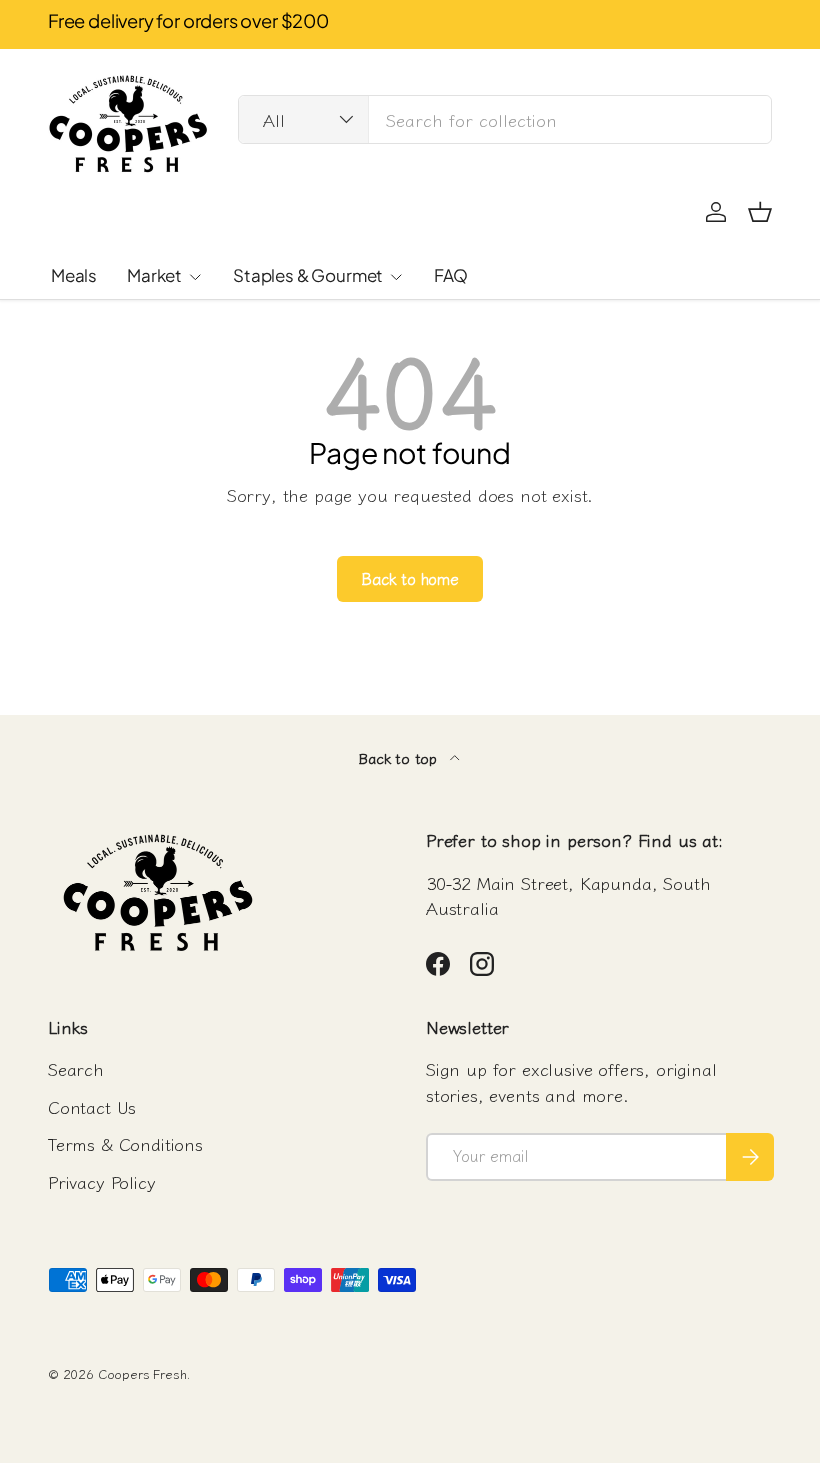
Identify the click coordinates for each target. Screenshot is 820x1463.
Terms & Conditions (125, 1143)
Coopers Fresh (142, 1373)
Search (76, 1068)
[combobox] (505, 119)
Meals (74, 275)
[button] (760, 212)
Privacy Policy (102, 1181)
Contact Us (92, 1106)
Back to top (400, 757)
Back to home (410, 578)
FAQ (451, 275)
